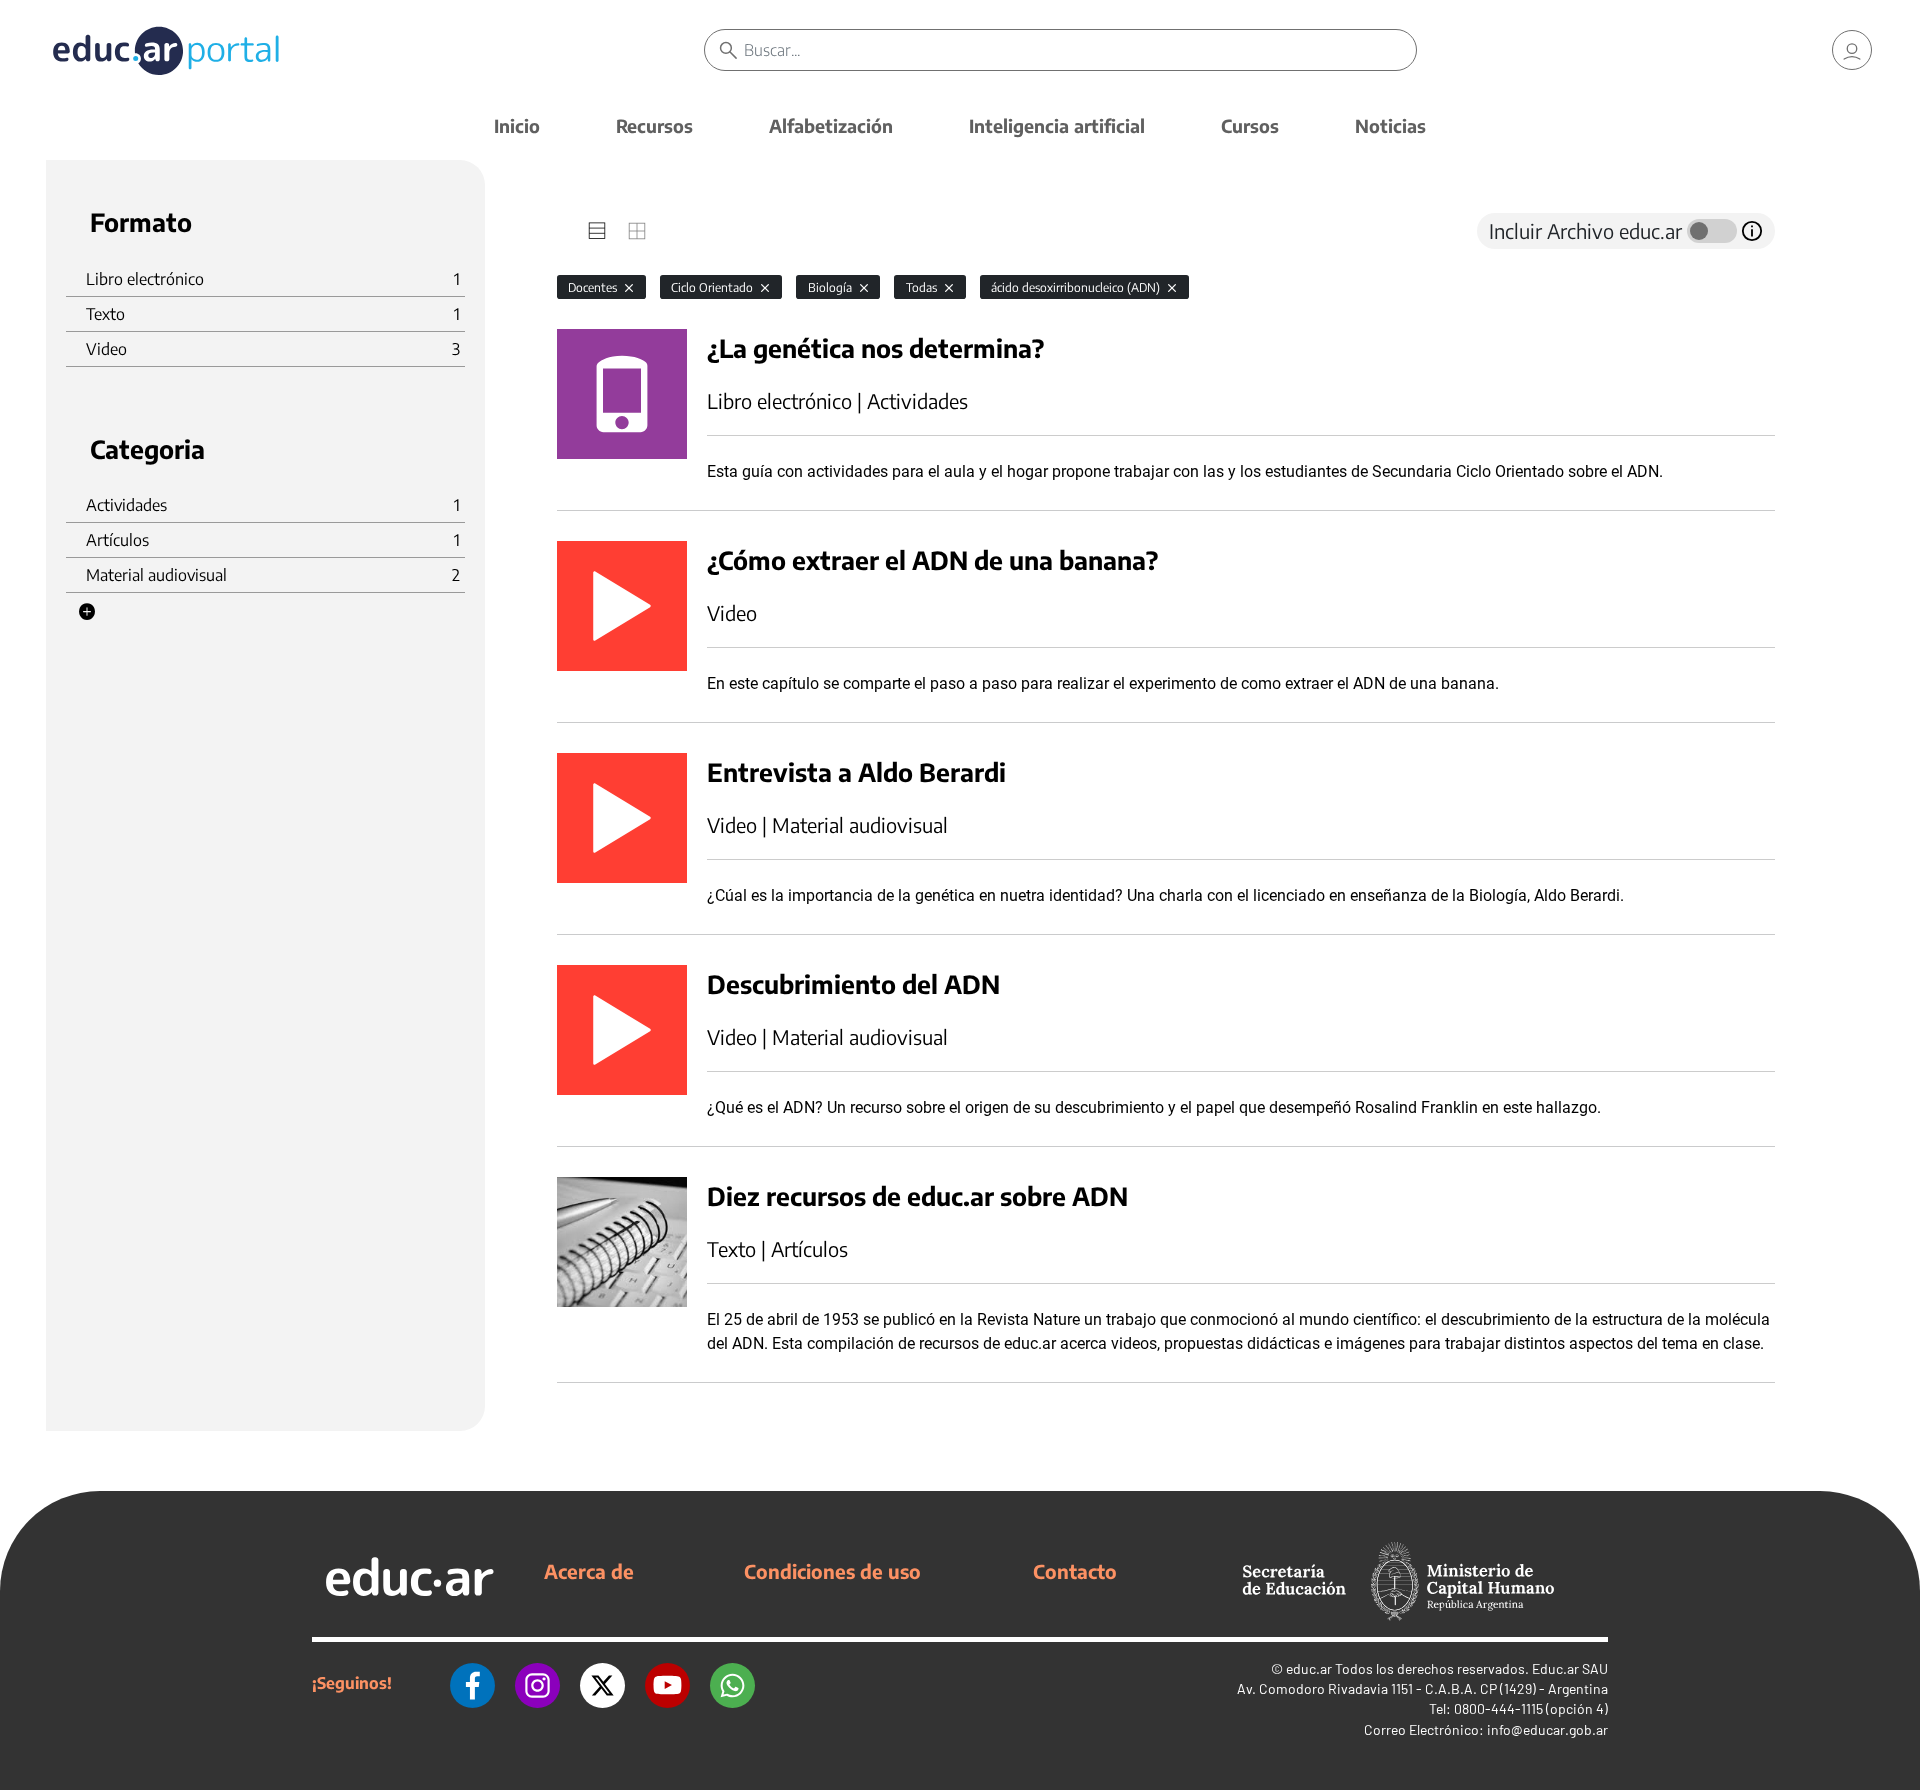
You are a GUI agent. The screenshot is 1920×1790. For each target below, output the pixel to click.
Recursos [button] (654, 125)
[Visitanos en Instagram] (537, 1683)
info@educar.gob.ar (1547, 1729)
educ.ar (1309, 1668)
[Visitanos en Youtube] (667, 1683)
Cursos (1250, 125)
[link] (1852, 50)
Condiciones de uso (832, 1571)
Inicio (517, 125)
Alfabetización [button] (831, 125)
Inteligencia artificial (1057, 125)
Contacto (1075, 1571)
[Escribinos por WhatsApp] (732, 1683)
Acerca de (589, 1571)
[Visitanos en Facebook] (472, 1683)
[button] (87, 612)
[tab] (597, 231)
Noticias (1390, 125)
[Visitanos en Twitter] (602, 1683)
